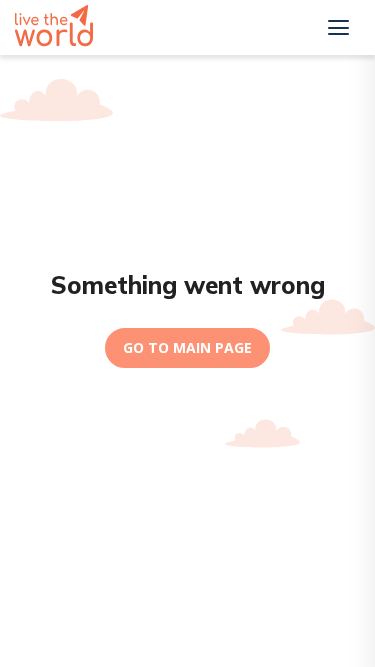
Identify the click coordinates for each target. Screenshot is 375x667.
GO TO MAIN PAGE (187, 347)
